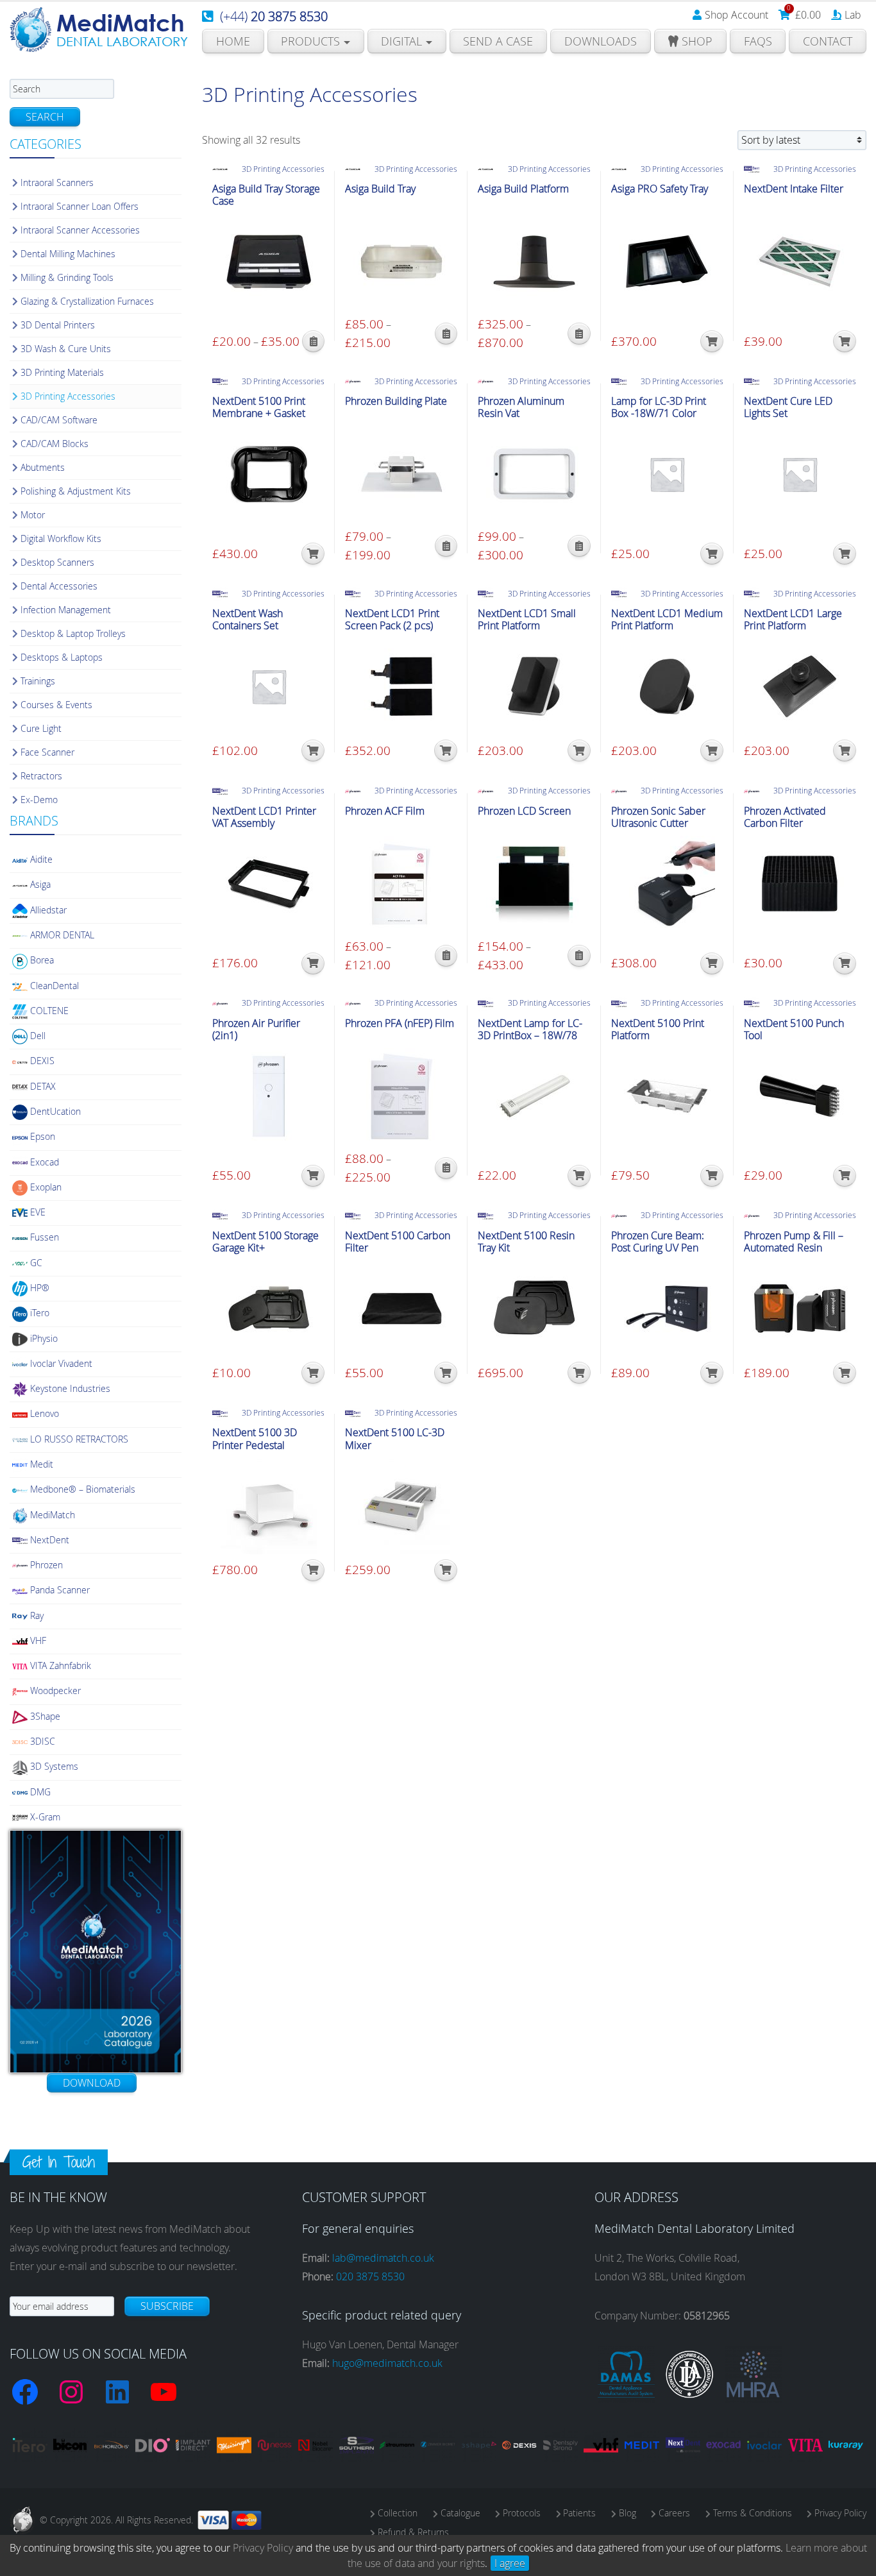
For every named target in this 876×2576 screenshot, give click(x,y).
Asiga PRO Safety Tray (660, 189)
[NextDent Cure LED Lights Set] (800, 474)
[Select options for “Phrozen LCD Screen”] (579, 956)
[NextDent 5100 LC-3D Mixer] (401, 1506)
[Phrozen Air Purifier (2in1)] (268, 1096)
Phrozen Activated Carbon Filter (785, 817)
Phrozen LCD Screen (524, 811)
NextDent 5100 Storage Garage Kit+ (265, 1242)
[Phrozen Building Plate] (401, 474)
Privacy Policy (263, 2548)
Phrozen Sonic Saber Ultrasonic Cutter (658, 817)
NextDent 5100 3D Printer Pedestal (255, 1439)
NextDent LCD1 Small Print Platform (527, 620)
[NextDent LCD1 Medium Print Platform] (667, 686)
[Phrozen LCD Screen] (534, 884)
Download (92, 2083)
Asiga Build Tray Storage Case (266, 195)
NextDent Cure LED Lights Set (788, 407)
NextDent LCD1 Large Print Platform (793, 620)
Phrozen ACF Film (385, 811)
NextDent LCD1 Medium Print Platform (667, 620)
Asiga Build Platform (523, 189)
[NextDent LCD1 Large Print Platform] (800, 686)
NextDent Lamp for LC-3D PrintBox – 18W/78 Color (530, 1036)
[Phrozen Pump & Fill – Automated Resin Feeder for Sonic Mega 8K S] (800, 1309)
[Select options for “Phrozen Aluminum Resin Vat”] (579, 546)
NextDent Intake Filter (794, 189)
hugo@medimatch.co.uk (387, 2363)
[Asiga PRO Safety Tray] (667, 262)
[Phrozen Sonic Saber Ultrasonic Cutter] (667, 884)
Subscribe (167, 2306)
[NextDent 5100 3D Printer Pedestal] (268, 1506)
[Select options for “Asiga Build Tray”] (446, 334)
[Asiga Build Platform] (534, 262)
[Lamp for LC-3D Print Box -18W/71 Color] (667, 474)
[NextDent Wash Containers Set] (268, 686)
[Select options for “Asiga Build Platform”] (579, 334)
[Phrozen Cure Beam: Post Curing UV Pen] (667, 1309)
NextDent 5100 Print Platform (658, 1030)
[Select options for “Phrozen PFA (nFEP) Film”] (446, 1168)
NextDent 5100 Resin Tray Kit (526, 1242)
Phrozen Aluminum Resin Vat (521, 407)
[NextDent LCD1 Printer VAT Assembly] (268, 884)
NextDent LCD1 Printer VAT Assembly (264, 817)
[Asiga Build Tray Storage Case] (268, 262)
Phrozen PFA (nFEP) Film (400, 1023)
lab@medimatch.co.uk (383, 2258)
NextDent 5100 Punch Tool (794, 1030)
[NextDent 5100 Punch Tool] (800, 1096)
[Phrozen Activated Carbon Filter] (800, 884)
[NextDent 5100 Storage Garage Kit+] (268, 1309)
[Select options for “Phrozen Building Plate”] (446, 546)
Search (45, 117)
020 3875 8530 (370, 2276)
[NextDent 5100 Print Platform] (667, 1096)
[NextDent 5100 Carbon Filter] (401, 1309)
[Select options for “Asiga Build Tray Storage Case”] (313, 341)
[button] (712, 341)
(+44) (274, 16)
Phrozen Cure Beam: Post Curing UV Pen (658, 1242)
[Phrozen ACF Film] (401, 884)
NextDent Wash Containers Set (248, 620)
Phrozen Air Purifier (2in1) (256, 1030)
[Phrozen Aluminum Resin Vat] (534, 474)
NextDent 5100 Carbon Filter (398, 1242)
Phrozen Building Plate (396, 401)
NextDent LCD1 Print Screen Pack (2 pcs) (392, 620)
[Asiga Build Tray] (401, 262)
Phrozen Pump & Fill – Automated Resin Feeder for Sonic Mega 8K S (796, 1254)
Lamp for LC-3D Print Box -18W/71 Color (659, 407)
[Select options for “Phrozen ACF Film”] (446, 956)
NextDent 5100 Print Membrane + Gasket (259, 407)
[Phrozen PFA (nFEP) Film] (401, 1096)
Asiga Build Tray (380, 189)
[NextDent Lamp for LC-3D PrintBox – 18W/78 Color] (534, 1096)
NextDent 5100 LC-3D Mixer (395, 1439)
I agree (510, 2563)
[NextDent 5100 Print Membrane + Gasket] (268, 474)
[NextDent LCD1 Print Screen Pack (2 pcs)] (401, 686)
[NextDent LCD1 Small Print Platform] (534, 686)
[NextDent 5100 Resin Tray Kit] (534, 1309)
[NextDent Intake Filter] (800, 262)
